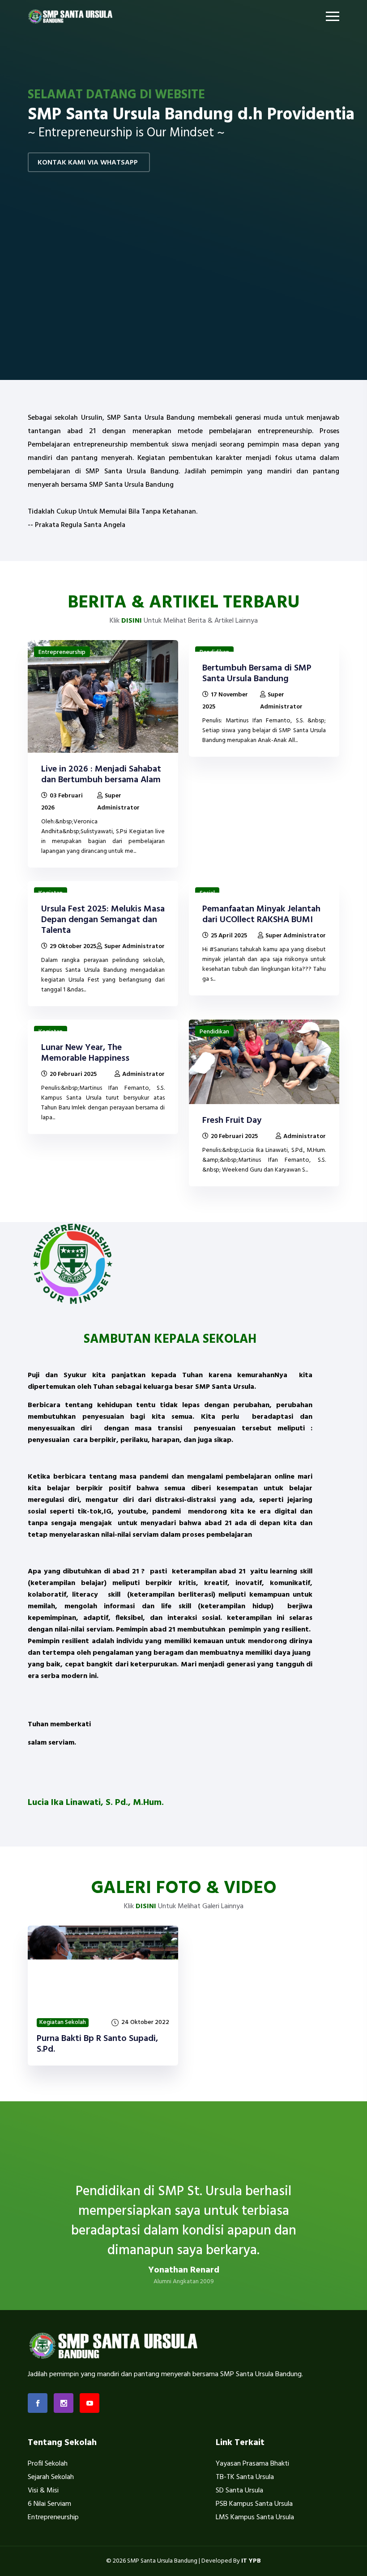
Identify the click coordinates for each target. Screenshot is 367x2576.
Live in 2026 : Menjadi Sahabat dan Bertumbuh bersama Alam (101, 775)
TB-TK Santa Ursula (245, 2477)
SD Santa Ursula (239, 2491)
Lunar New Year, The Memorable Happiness (85, 1053)
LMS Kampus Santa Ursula (255, 2517)
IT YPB (251, 2561)
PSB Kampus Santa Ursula (254, 2504)
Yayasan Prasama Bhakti (252, 2464)
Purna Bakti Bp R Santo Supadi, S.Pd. (97, 2044)
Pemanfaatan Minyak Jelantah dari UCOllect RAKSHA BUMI (261, 915)
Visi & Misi (43, 2491)
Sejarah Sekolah (51, 2477)
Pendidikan (214, 1032)
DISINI (132, 621)
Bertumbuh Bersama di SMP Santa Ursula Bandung (257, 674)
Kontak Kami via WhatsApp (88, 163)
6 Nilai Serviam (49, 2504)
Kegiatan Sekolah (63, 2023)
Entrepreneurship (62, 652)
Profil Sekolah (48, 2464)
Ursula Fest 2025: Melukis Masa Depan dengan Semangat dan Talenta (103, 920)
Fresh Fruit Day (232, 1121)
